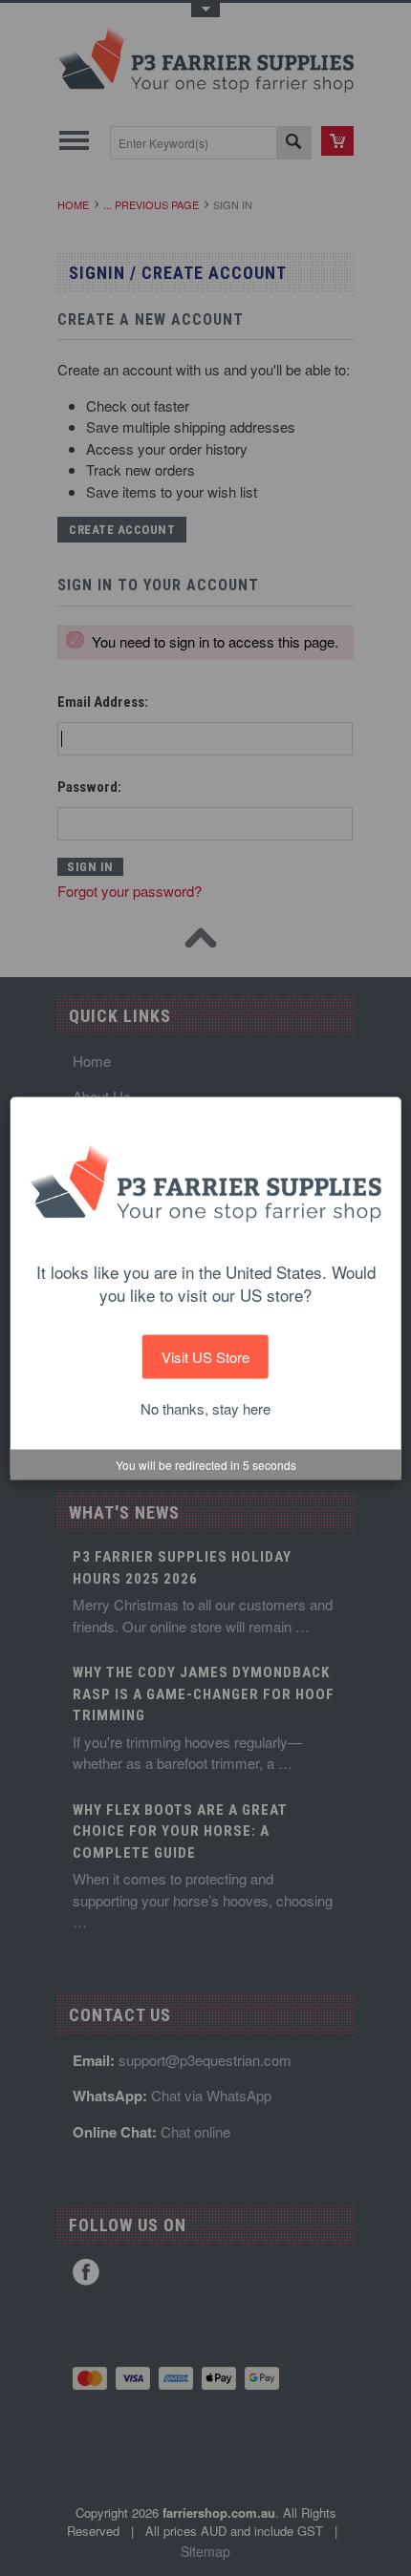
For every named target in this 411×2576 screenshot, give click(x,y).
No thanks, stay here (205, 1408)
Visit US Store (205, 1356)
